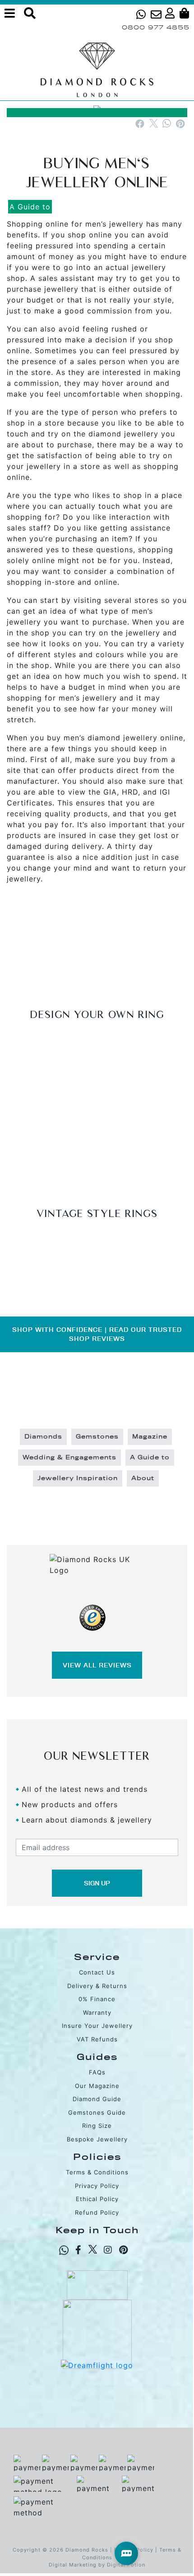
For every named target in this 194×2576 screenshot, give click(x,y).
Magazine (150, 1437)
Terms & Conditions (97, 2172)
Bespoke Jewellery (97, 2139)
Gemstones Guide (97, 2112)
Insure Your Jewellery (97, 2026)
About (143, 1478)
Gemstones (97, 1437)
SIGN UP (97, 1883)
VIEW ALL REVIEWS (97, 1665)
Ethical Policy (97, 2199)
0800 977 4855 (156, 27)
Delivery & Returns (97, 1986)
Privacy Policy (97, 2186)
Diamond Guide (97, 2099)
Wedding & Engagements (69, 1458)
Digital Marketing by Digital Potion (97, 2565)
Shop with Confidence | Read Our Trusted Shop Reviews (97, 1334)
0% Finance (97, 1999)
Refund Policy (97, 2212)
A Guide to (30, 207)
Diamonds (43, 1437)
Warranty (97, 2012)
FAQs (97, 2072)
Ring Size (97, 2126)
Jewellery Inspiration (78, 1478)
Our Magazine (97, 2086)
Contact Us (97, 1972)
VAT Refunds (97, 2039)
